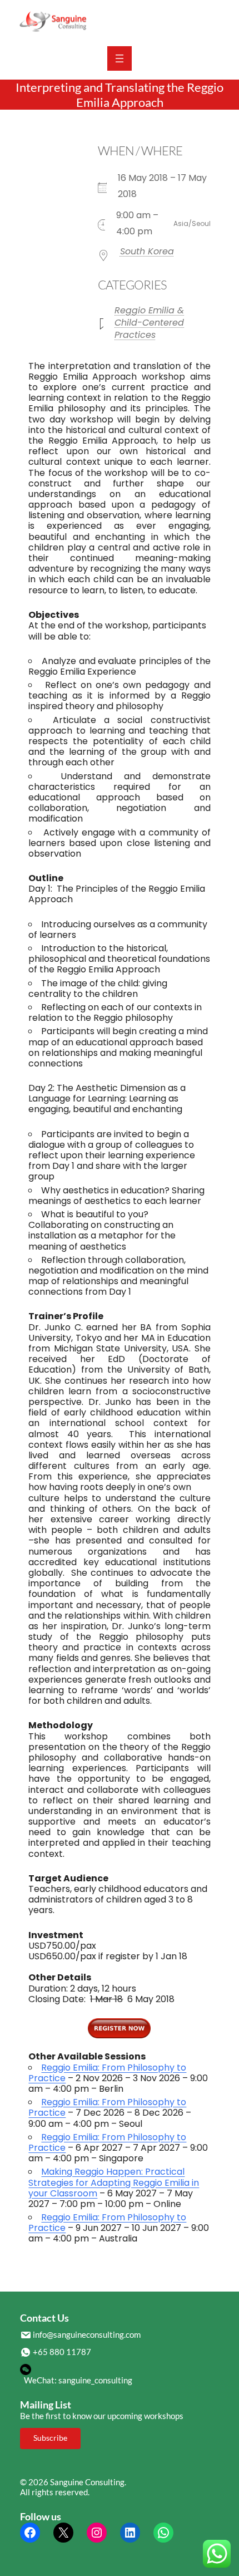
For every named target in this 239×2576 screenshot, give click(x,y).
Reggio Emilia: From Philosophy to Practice (107, 2073)
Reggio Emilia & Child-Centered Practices (149, 323)
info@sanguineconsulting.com (87, 2334)
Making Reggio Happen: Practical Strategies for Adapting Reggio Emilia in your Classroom (114, 2182)
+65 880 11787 (62, 2352)
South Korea (147, 251)
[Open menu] (120, 58)
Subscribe (50, 2438)
